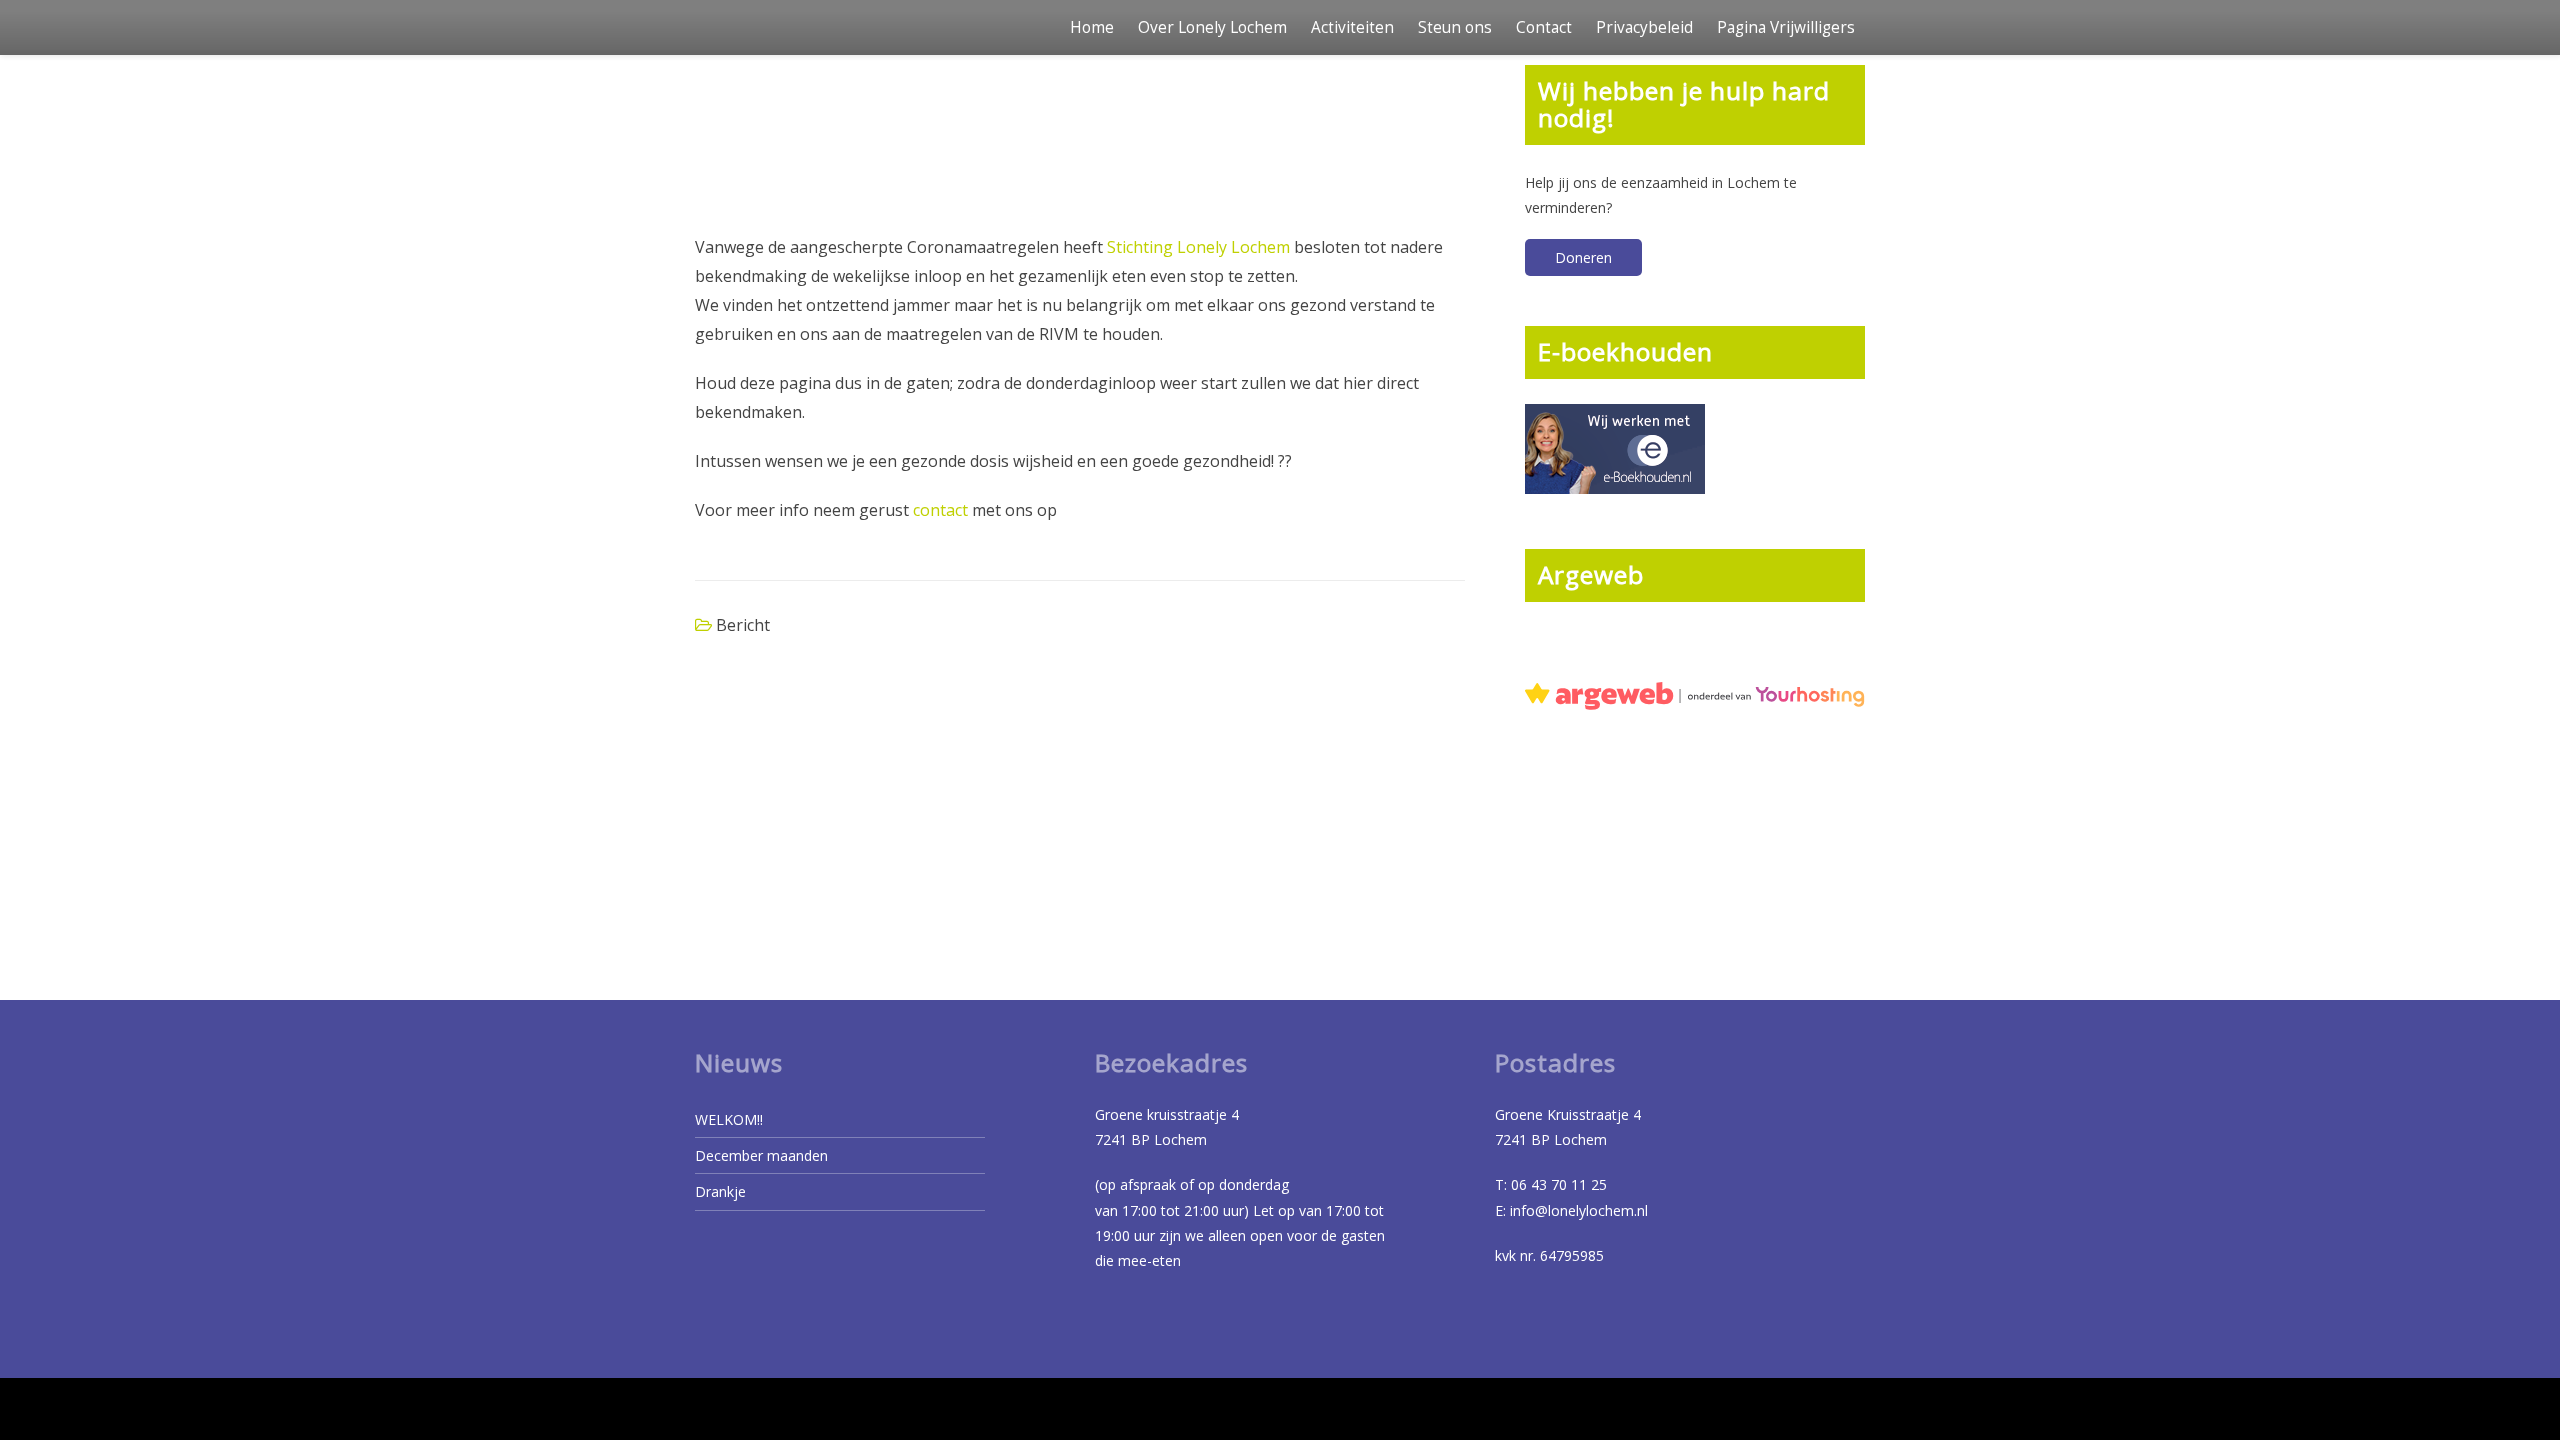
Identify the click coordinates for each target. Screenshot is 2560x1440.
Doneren (1583, 257)
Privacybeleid (1644, 27)
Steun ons (1455, 27)
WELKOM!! (729, 1119)
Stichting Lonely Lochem (1198, 247)
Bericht (743, 625)
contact (940, 510)
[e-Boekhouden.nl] (1615, 446)
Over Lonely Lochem (1212, 27)
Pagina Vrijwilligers (1786, 27)
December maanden (761, 1155)
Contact (1544, 27)
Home (1092, 27)
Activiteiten (1352, 27)
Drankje (720, 1191)
